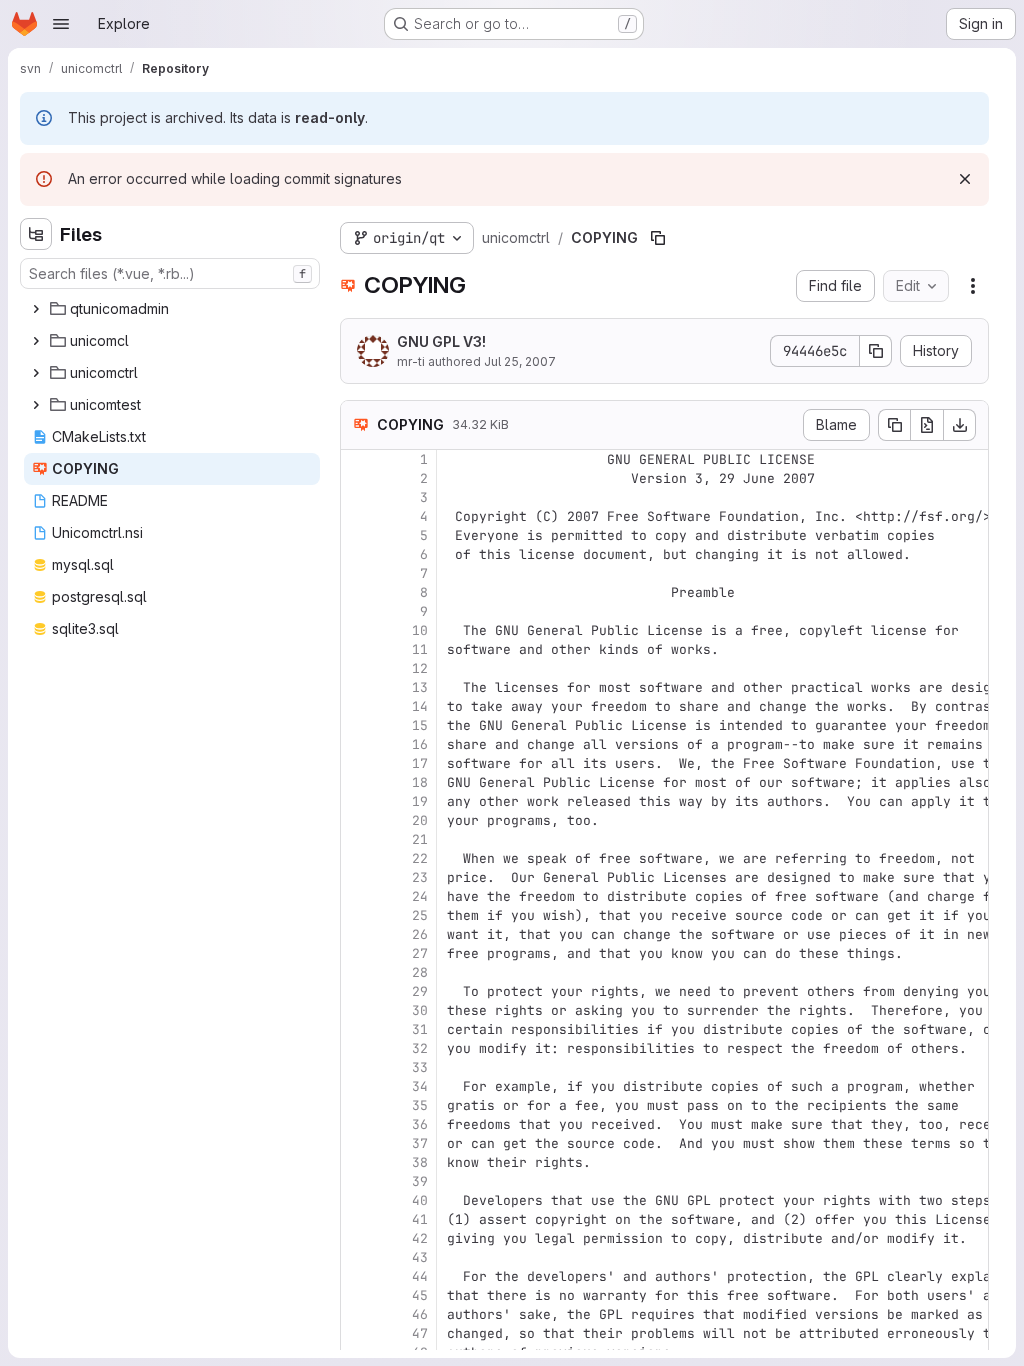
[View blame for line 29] (358, 991)
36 (420, 1124)
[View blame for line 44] (358, 1276)
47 (420, 1333)
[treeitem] (172, 309)
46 (420, 1314)
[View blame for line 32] (358, 1048)
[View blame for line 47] (358, 1333)
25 (420, 915)
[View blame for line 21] (358, 839)
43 (420, 1257)
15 (420, 725)
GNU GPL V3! (441, 341)
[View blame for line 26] (358, 934)
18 (420, 782)
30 (420, 1010)
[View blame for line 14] (358, 706)
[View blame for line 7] (358, 573)
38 (420, 1162)
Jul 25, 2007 (520, 361)
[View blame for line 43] (358, 1257)
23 (420, 877)
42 (420, 1238)
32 (420, 1048)
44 (420, 1276)
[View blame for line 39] (358, 1181)
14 (420, 706)
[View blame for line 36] (358, 1124)
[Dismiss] (965, 179)
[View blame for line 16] (358, 744)
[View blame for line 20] (358, 820)
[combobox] (170, 273)
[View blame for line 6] (358, 554)
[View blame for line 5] (358, 535)
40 (420, 1200)
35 (420, 1105)
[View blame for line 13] (358, 687)
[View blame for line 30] (358, 1010)
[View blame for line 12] (358, 668)
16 (420, 744)
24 (420, 896)
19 (420, 801)
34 (420, 1086)
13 (420, 687)
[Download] (960, 425)
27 (420, 953)
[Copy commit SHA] (876, 351)
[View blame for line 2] (358, 478)
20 (420, 820)
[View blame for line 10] (358, 630)
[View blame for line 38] (358, 1162)
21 (420, 839)
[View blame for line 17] (358, 763)
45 (420, 1295)
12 (420, 668)
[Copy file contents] (894, 425)
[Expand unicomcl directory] (36, 341)
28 (420, 972)
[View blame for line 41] (358, 1219)
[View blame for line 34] (358, 1086)
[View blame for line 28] (358, 972)
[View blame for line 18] (358, 782)
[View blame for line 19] (358, 801)
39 (420, 1181)
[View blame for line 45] (358, 1295)
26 (420, 934)
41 (420, 1219)
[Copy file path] (658, 238)
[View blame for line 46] (358, 1314)
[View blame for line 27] (358, 953)
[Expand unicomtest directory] (36, 405)
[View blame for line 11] (358, 649)
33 (420, 1067)
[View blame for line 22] (358, 858)
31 (420, 1029)
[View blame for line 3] (358, 497)
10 (420, 630)
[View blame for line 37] (358, 1143)
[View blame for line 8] (358, 592)
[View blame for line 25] (358, 915)
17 (420, 763)
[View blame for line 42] (358, 1238)
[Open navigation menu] (61, 24)
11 (420, 649)
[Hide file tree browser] (36, 234)
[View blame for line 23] (358, 877)
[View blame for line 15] (358, 725)
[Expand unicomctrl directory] (36, 373)
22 (420, 858)
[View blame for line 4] (358, 516)
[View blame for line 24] (358, 896)
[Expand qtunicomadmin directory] (36, 309)
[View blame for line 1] (358, 459)
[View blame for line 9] (358, 611)
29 (420, 991)
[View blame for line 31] (358, 1029)
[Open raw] (927, 425)
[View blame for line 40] (358, 1200)
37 (420, 1143)
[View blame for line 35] (358, 1105)
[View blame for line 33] (358, 1067)
